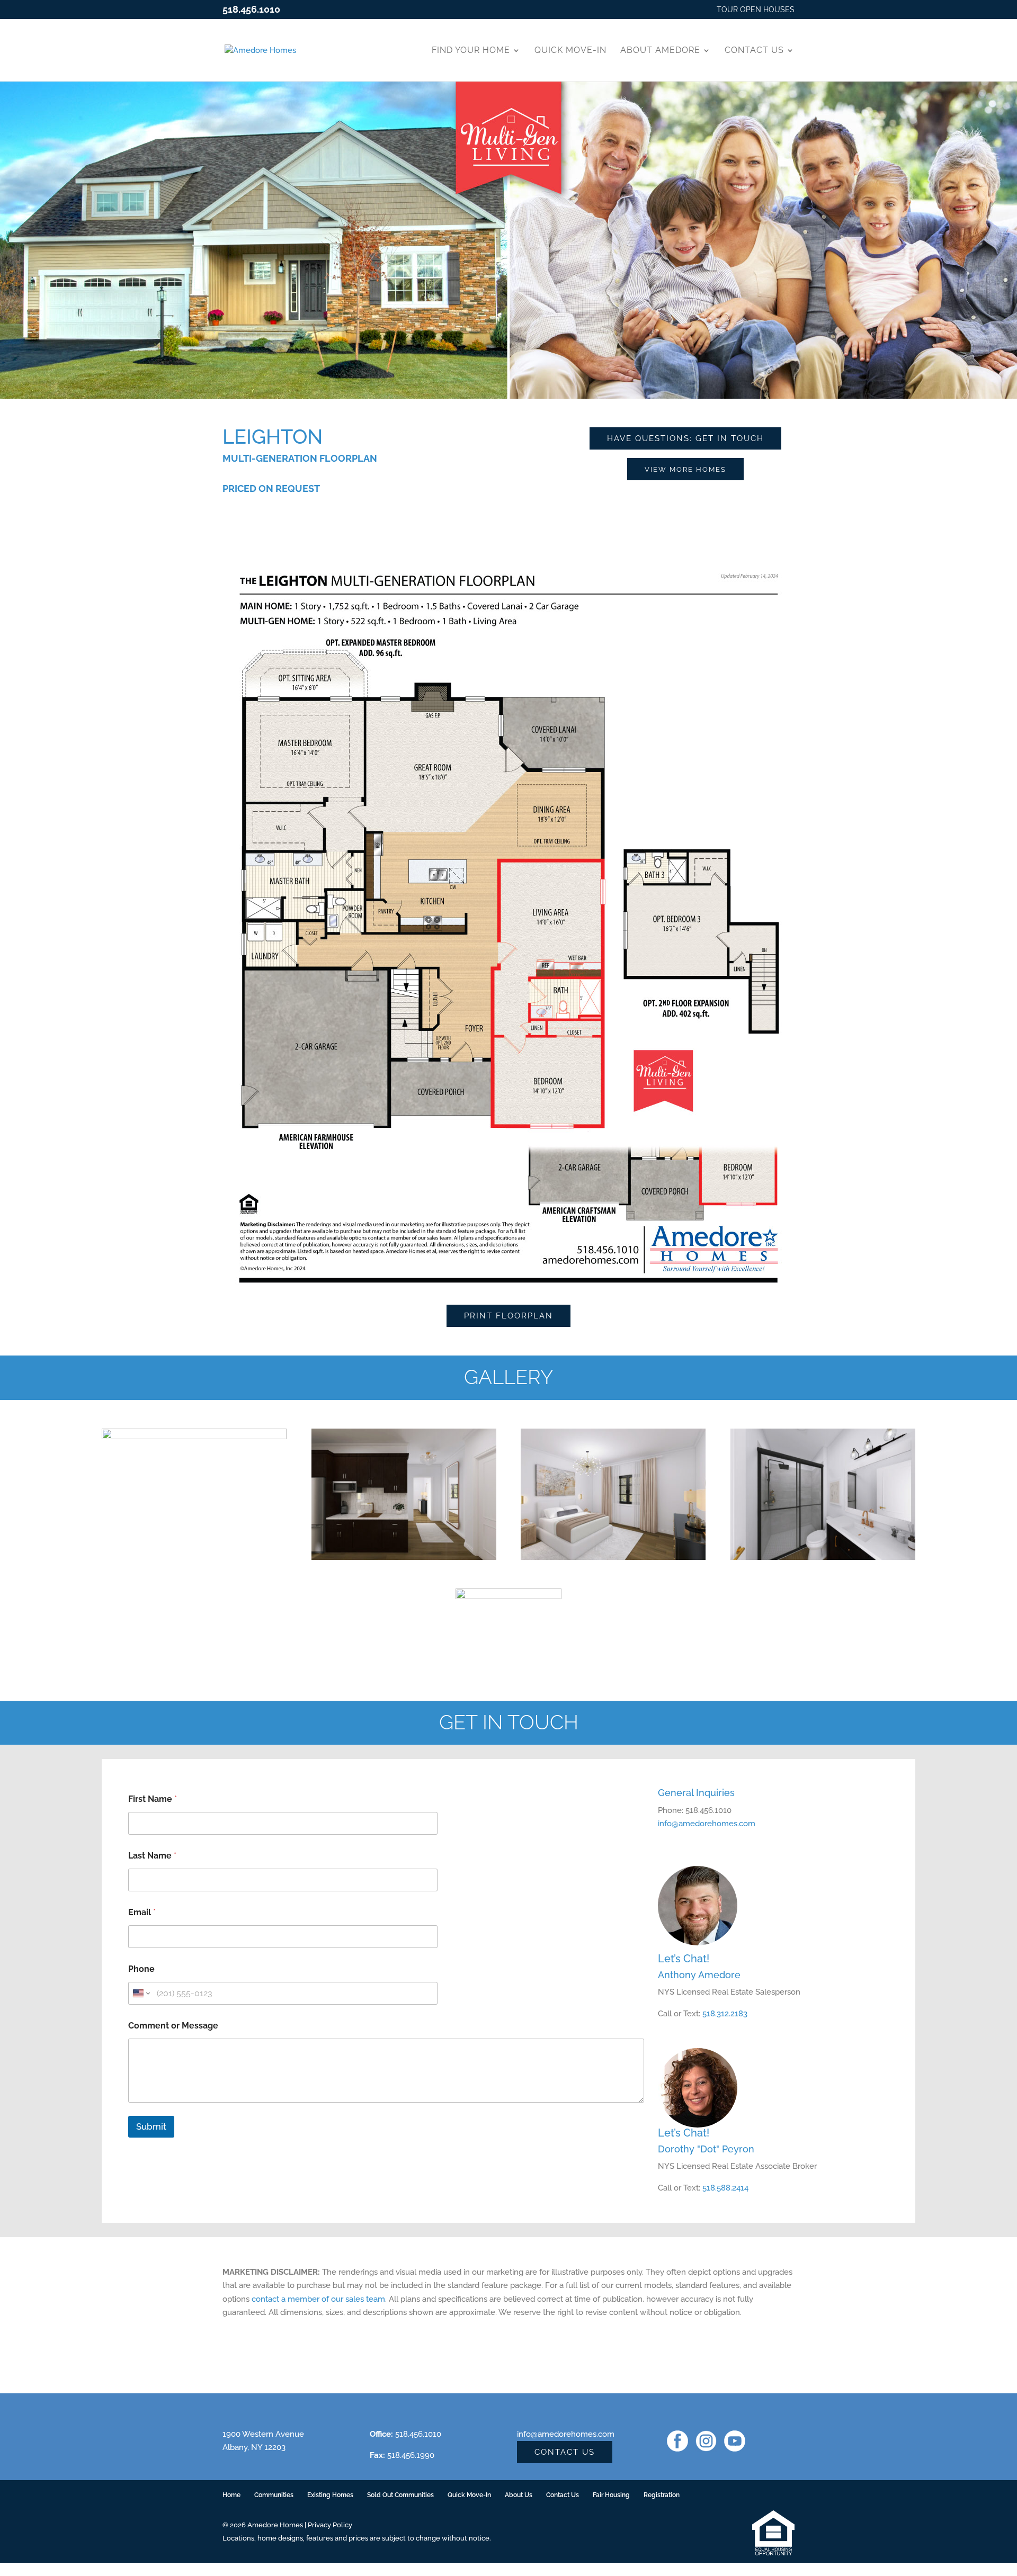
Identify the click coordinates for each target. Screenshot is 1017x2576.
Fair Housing (611, 2495)
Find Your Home (471, 50)
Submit (151, 2126)
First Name (153, 1799)
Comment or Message (173, 2026)
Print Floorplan (508, 1316)
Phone (141, 1969)
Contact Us (754, 50)
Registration (662, 2495)
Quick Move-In (570, 50)
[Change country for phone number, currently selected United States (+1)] (141, 1993)
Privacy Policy (330, 2525)
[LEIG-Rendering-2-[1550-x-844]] (404, 1560)
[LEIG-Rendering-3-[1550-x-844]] (194, 1560)
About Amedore (660, 50)
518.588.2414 (725, 2188)
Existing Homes (330, 2495)
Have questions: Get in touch (685, 438)
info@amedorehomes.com (707, 1824)
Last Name (152, 1856)
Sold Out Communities (400, 2495)
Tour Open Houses (756, 10)
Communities (274, 2495)
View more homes (685, 469)
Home (231, 2495)
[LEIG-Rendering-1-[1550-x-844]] (613, 1560)
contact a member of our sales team (318, 2299)
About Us (519, 2495)
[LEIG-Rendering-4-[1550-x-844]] (823, 1560)
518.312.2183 (725, 2014)
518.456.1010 (251, 9)
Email (142, 1912)
